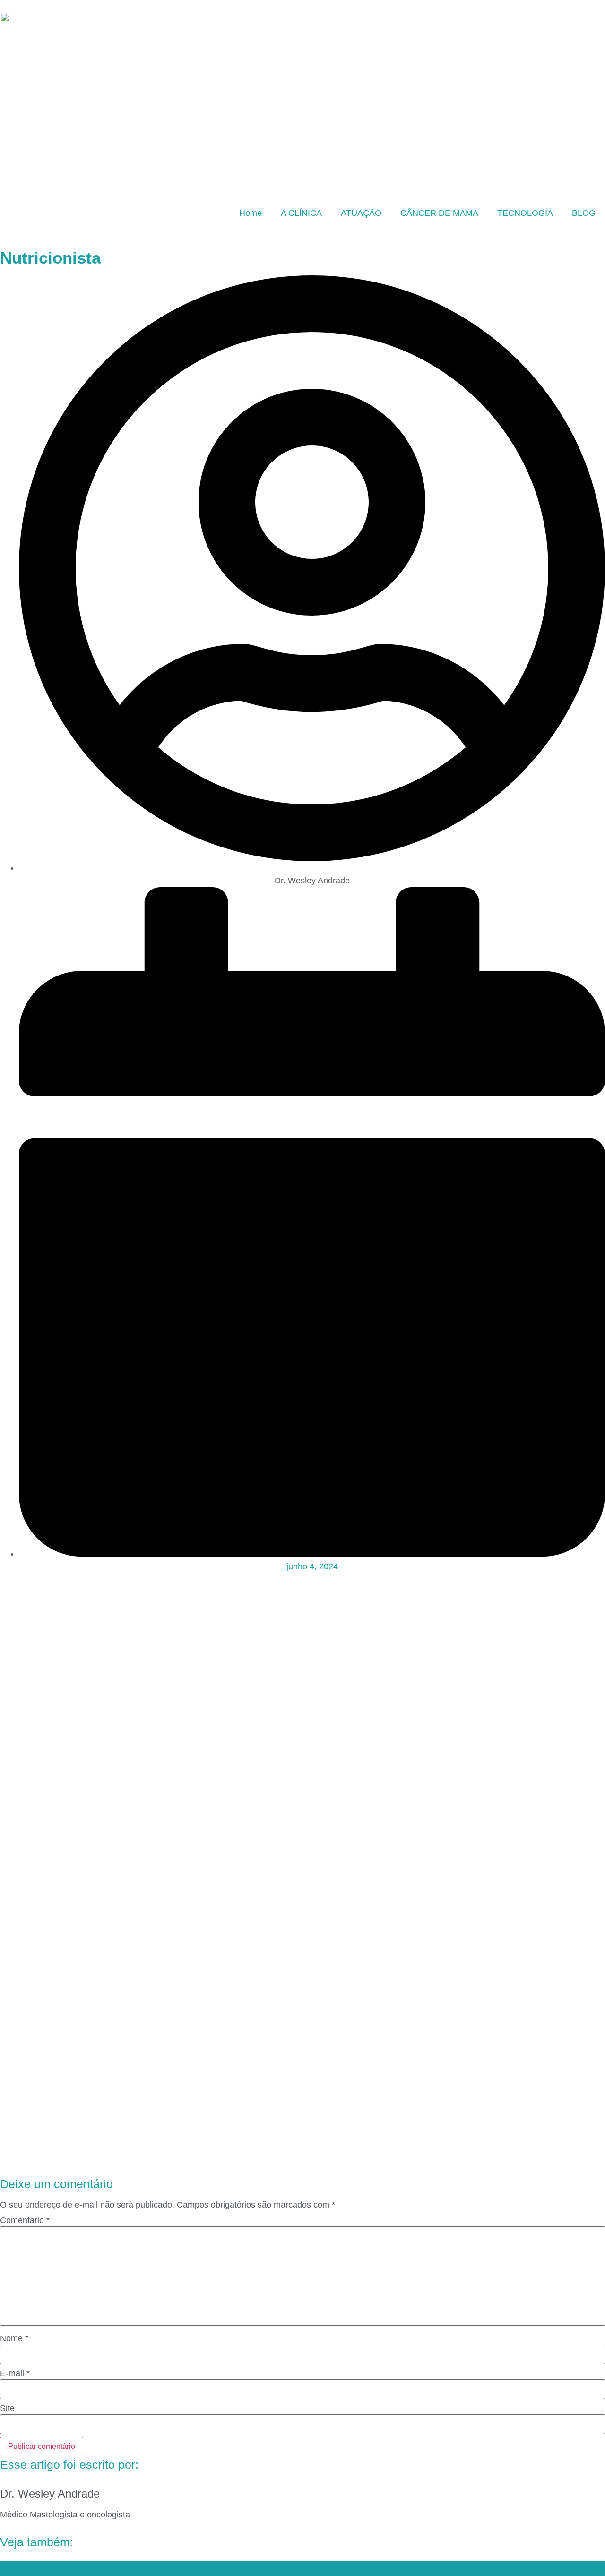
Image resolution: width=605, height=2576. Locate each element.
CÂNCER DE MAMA (439, 213)
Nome (14, 2338)
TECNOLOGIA (525, 213)
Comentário (25, 2220)
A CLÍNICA (301, 213)
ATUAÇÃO (361, 213)
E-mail (15, 2373)
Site (7, 2408)
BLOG (584, 213)
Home (251, 213)
